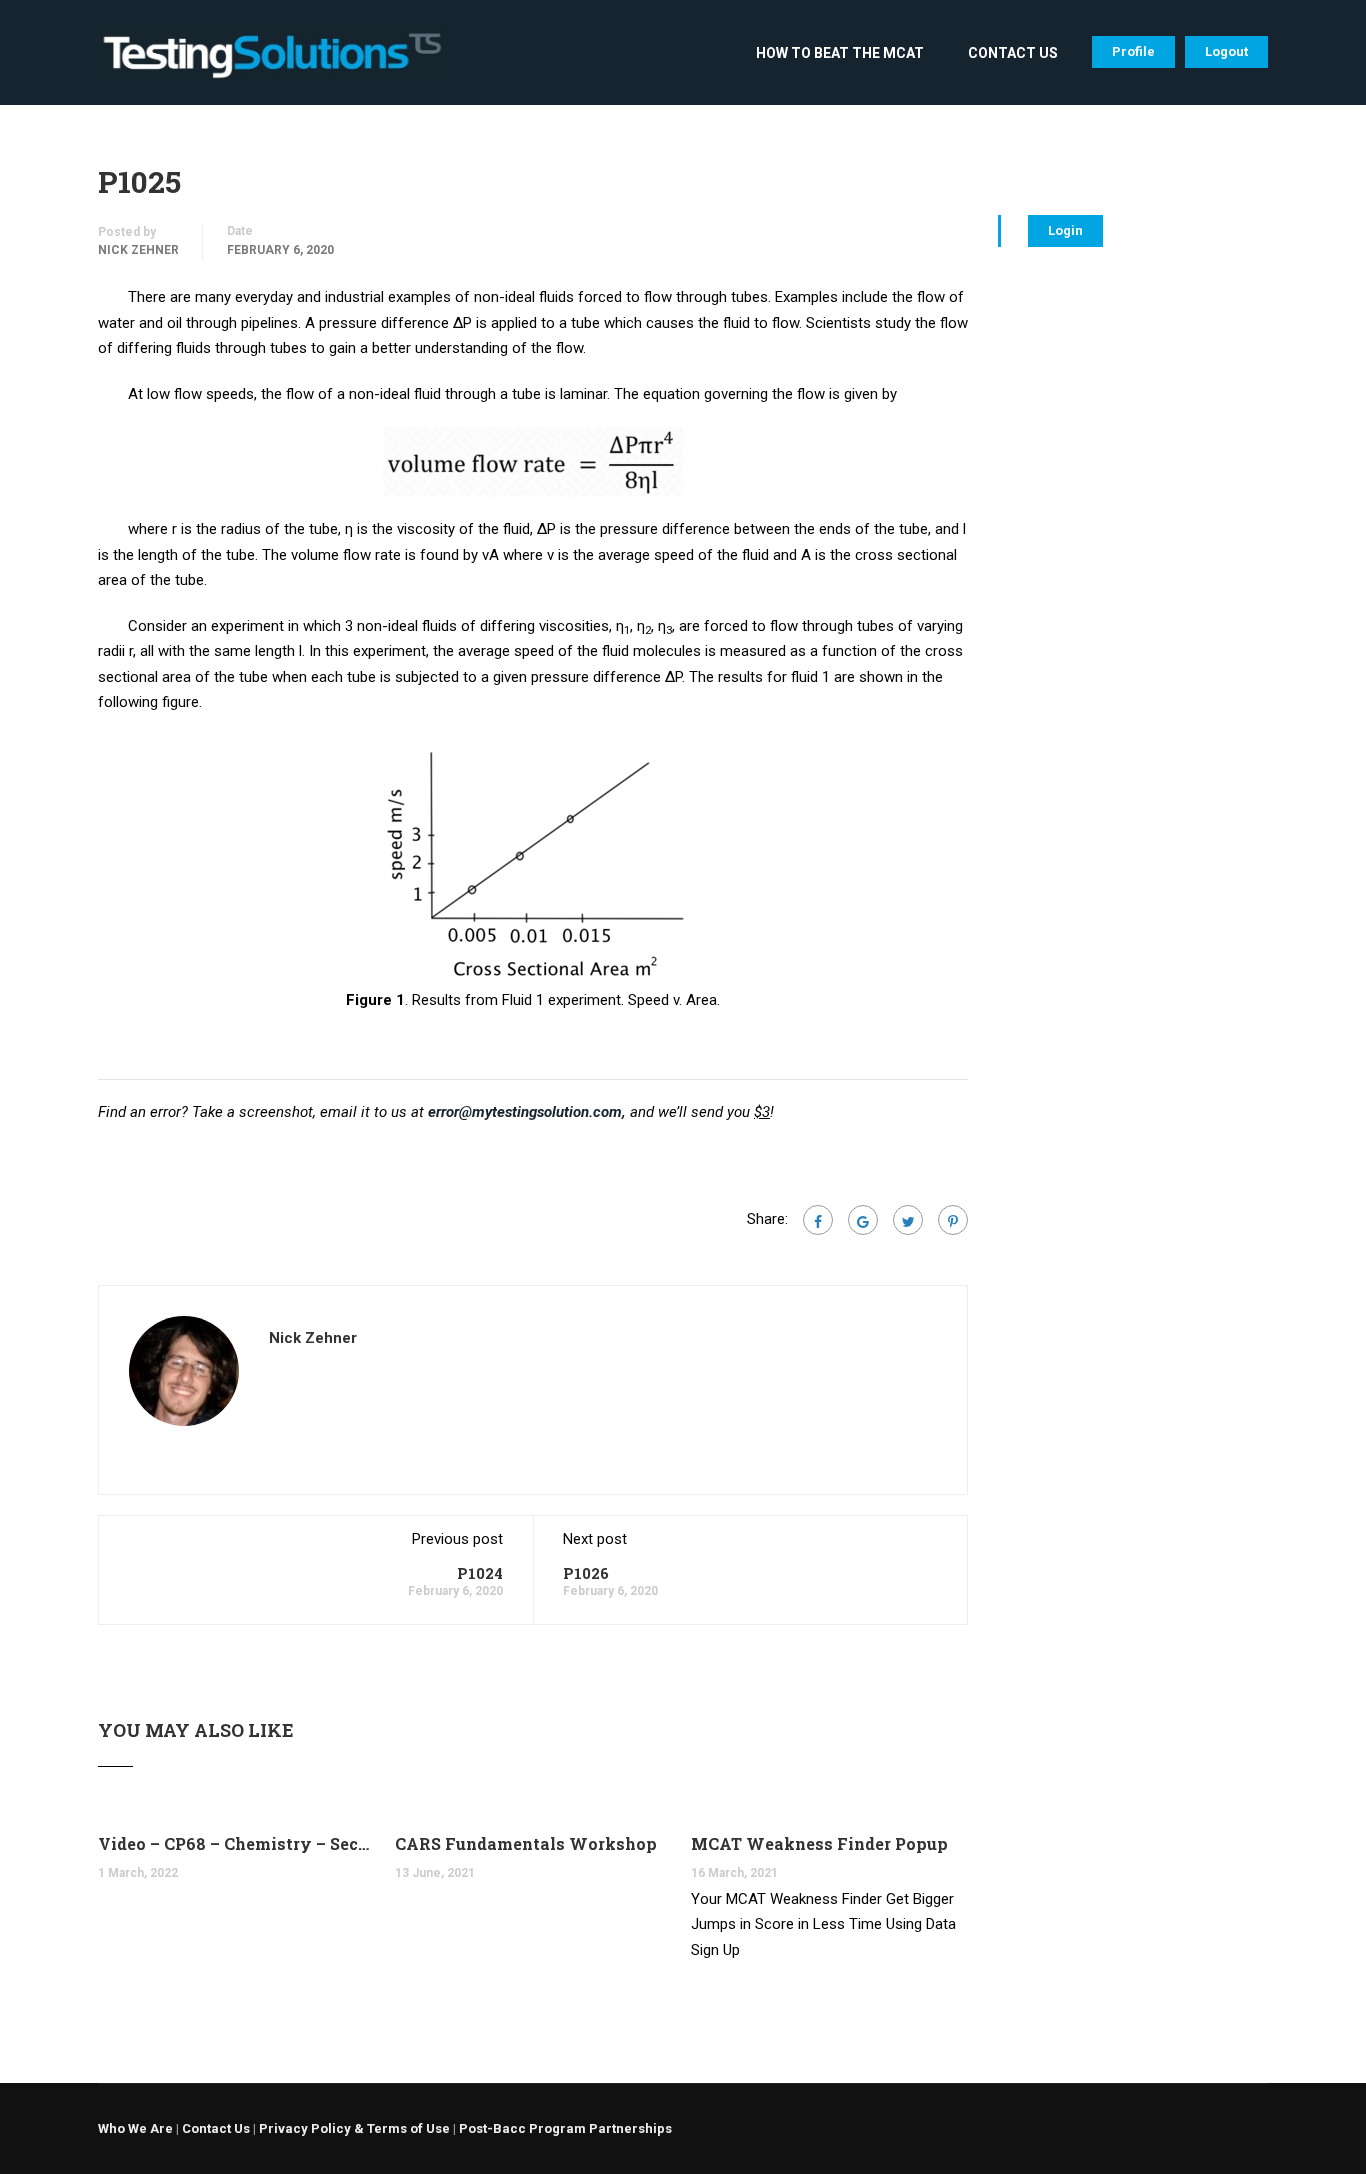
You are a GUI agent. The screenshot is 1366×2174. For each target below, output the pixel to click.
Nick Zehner (138, 250)
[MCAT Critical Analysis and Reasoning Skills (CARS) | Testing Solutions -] (271, 62)
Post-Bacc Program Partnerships (565, 2128)
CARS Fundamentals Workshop (526, 1843)
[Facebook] (818, 1220)
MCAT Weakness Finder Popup (819, 1843)
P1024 (480, 1573)
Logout (1226, 51)
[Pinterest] (953, 1220)
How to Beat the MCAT (840, 53)
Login (1065, 230)
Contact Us (1013, 53)
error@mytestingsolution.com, (527, 1112)
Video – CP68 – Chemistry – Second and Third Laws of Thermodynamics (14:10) (236, 1843)
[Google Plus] (863, 1220)
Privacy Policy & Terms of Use (354, 2128)
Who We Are (135, 2128)
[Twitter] (908, 1220)
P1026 (586, 1573)
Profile (1133, 51)
